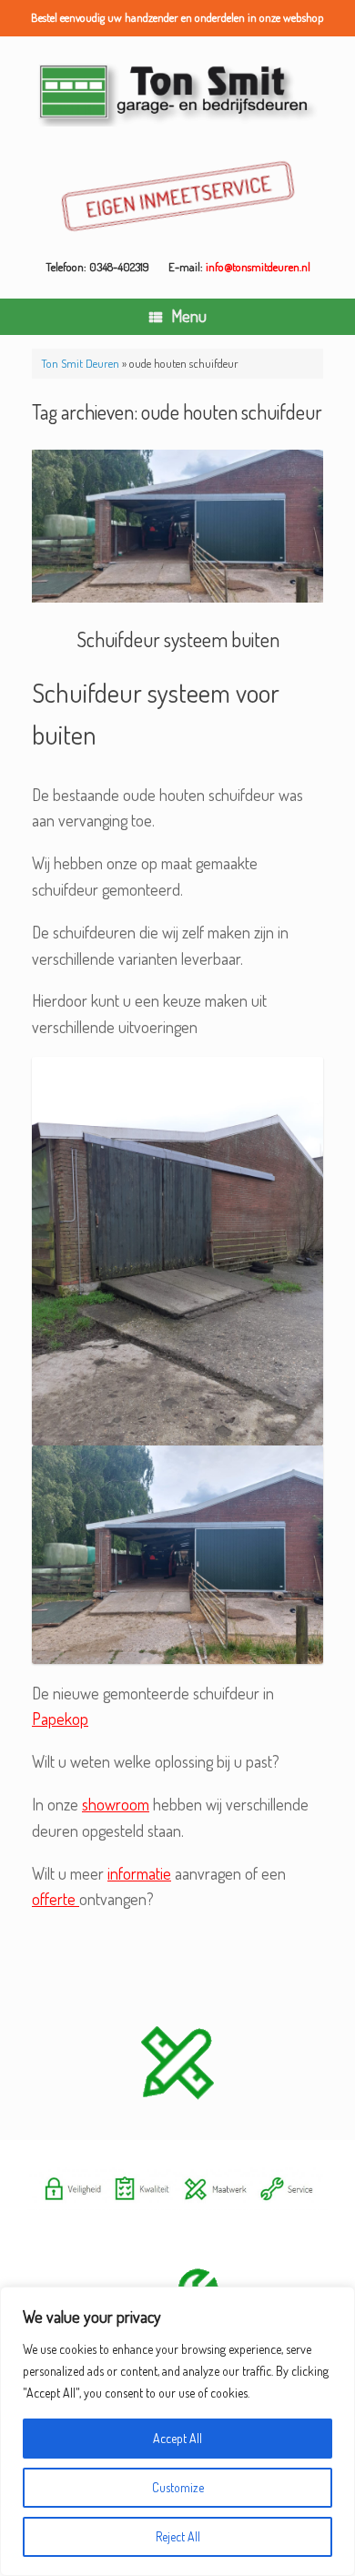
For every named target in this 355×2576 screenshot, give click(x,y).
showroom (116, 1804)
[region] (177, 2431)
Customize (178, 2487)
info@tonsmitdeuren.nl (258, 267)
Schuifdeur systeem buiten (178, 639)
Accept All (177, 2438)
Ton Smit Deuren (80, 363)
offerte (56, 1899)
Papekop (60, 1719)
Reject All (178, 2536)
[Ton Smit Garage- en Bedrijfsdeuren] (177, 93)
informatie (139, 1873)
